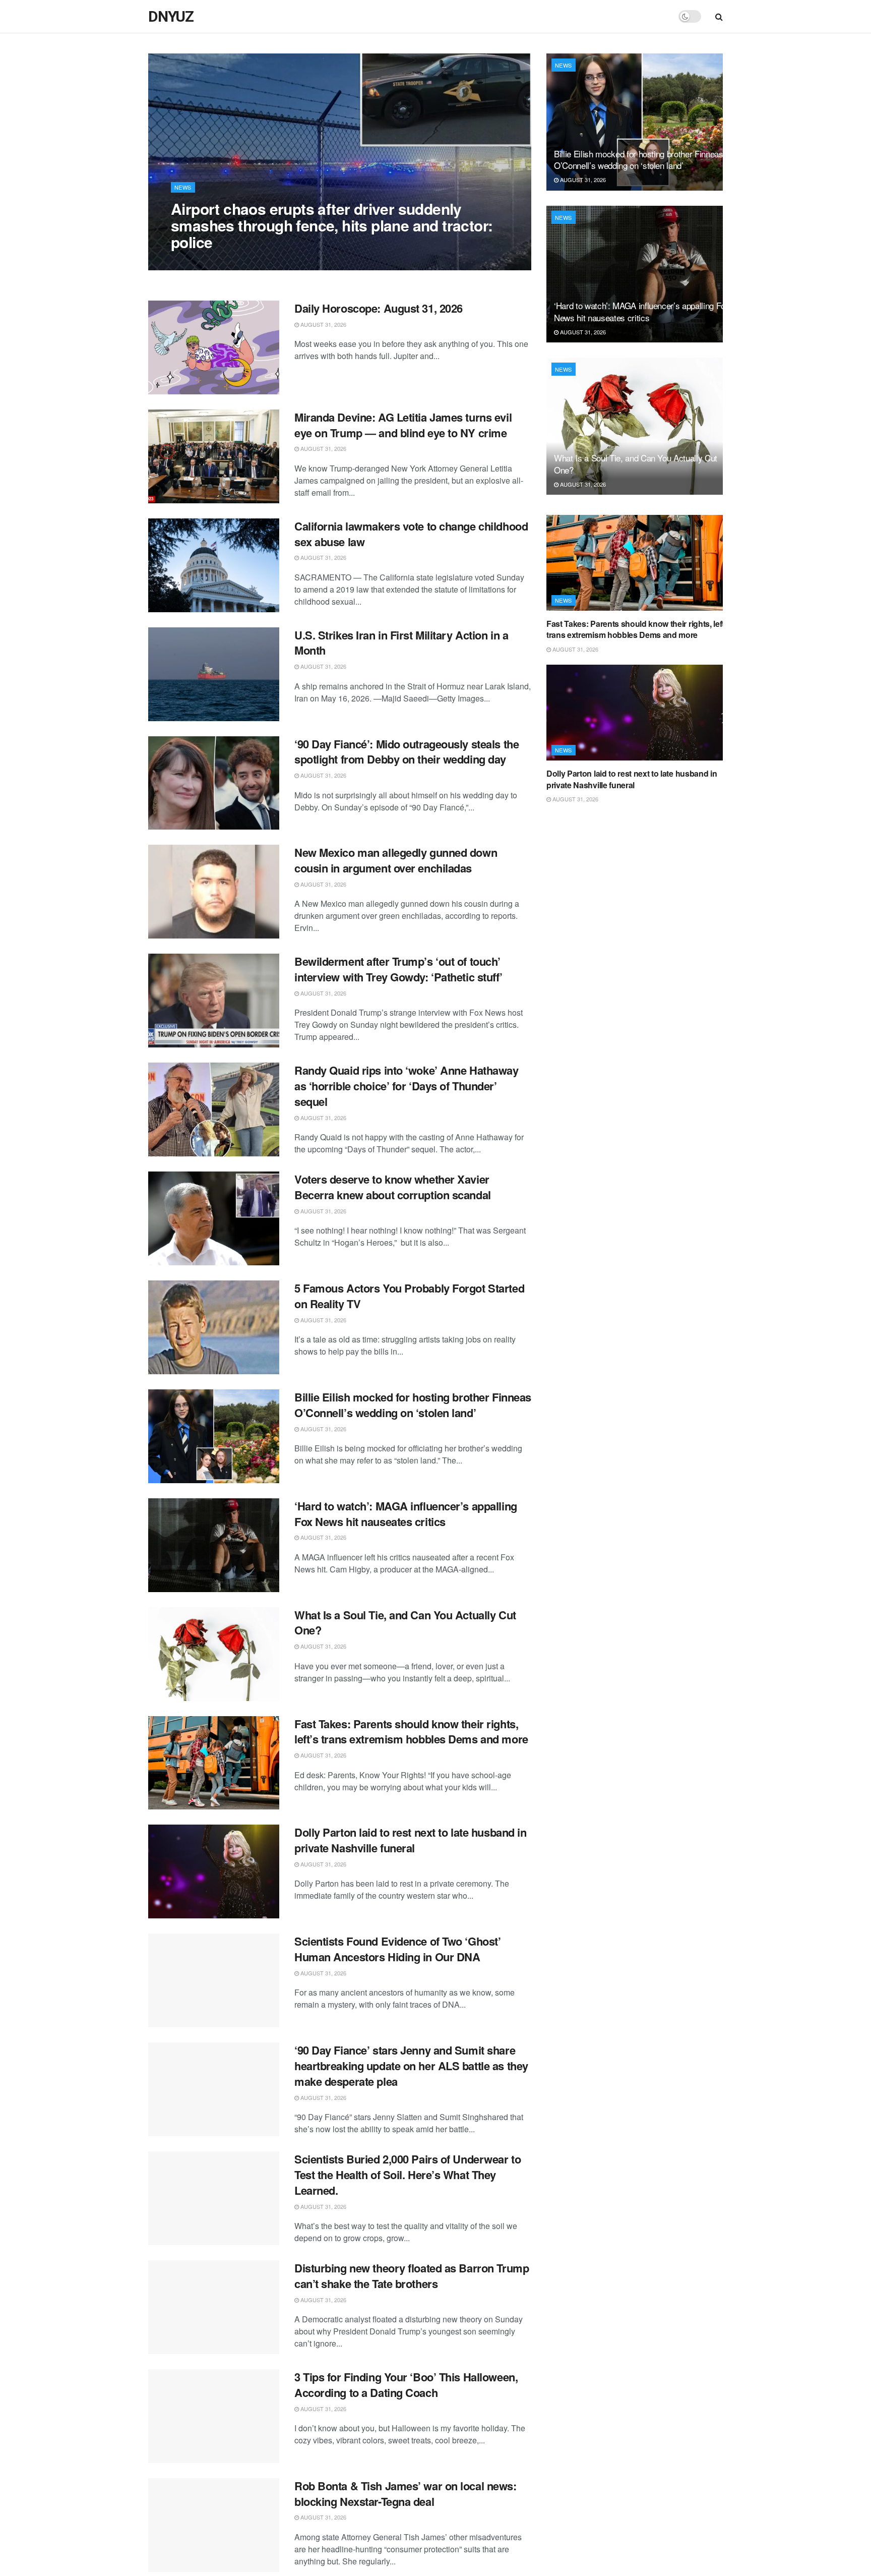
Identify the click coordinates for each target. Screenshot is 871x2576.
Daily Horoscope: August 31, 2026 (379, 308)
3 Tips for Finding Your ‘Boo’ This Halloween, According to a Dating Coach (406, 2385)
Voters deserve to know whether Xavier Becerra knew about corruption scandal (393, 1187)
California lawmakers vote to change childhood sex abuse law (411, 534)
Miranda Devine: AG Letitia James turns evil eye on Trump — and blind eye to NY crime (403, 425)
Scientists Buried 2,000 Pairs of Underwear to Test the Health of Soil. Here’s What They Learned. (408, 2175)
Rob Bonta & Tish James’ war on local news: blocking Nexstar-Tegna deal (406, 2494)
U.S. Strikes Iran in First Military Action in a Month (401, 643)
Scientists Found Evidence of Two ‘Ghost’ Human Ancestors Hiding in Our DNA (397, 1949)
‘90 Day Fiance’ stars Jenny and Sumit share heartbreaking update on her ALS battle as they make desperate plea (411, 2066)
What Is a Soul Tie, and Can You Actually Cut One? (405, 1623)
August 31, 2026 (199, 262)
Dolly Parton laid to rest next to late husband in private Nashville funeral (410, 1840)
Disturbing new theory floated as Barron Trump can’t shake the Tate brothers (412, 2276)
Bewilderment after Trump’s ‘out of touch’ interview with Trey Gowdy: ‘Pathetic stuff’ (398, 969)
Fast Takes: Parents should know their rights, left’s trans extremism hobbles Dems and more (411, 1732)
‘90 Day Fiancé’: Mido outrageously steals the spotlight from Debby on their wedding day (407, 752)
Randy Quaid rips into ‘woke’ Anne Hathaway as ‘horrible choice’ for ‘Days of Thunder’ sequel (407, 1086)
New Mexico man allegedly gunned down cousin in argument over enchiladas (396, 860)
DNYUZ (171, 17)
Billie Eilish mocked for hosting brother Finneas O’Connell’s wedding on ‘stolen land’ (413, 1405)
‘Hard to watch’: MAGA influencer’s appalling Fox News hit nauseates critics (406, 1514)
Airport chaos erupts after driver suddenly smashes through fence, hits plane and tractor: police (332, 225)
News (183, 187)
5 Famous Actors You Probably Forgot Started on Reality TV (409, 1296)
